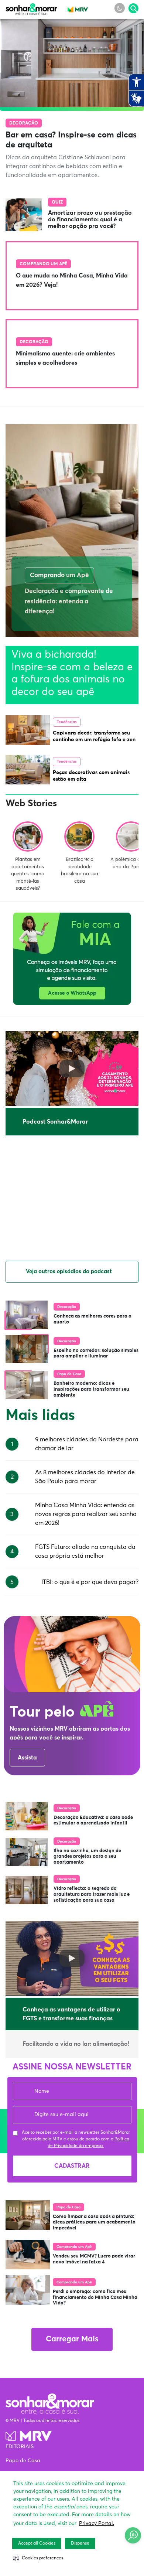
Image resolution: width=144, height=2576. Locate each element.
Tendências (67, 722)
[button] (38, 2558)
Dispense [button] (80, 2543)
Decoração (24, 123)
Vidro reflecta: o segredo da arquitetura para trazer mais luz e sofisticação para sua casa (92, 1894)
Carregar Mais (72, 2339)
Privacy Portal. (97, 2524)
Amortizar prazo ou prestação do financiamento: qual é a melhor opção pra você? (90, 219)
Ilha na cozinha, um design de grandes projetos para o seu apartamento (87, 1857)
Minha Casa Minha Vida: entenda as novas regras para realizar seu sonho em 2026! (86, 1514)
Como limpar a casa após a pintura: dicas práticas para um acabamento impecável (94, 2222)
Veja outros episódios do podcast (69, 1272)
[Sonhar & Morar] (31, 13)
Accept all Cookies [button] (37, 2543)
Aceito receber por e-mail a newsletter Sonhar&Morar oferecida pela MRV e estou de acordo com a (76, 2139)
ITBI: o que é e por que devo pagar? (90, 1582)
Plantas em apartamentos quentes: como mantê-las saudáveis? (28, 874)
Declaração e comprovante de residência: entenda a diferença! (69, 602)
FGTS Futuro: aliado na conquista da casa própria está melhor (85, 1551)
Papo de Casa (69, 1374)
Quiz (57, 202)
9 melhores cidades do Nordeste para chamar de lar (87, 1444)
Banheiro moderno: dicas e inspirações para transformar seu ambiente (91, 1389)
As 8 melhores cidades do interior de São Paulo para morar (85, 1477)
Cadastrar (72, 2166)
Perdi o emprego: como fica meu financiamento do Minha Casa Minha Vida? (95, 2297)
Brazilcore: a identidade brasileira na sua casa (80, 870)
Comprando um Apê (43, 264)
